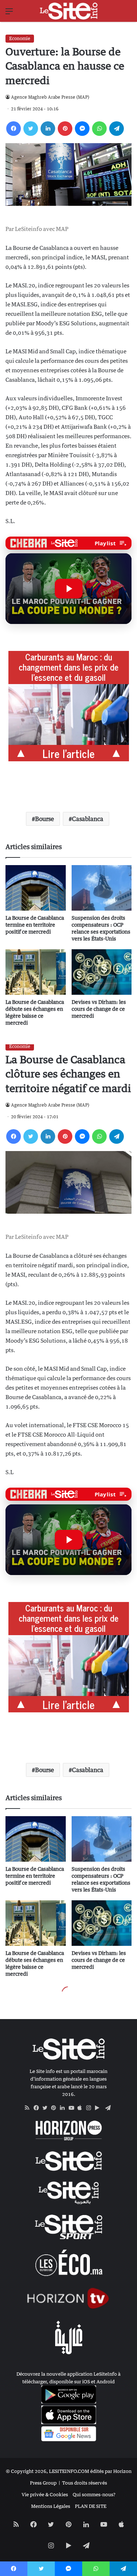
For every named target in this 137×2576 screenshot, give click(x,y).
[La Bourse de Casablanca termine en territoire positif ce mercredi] (36, 888)
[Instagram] (91, 2108)
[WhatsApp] (99, 129)
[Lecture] (69, 589)
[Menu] (9, 14)
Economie (20, 38)
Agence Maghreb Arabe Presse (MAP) (50, 97)
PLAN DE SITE (91, 2506)
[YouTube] (73, 2108)
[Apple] (82, 2108)
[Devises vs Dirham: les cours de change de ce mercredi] (102, 972)
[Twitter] (31, 129)
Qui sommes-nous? (94, 2494)
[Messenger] (82, 129)
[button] (68, 589)
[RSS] (29, 2108)
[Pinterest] (65, 129)
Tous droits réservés (85, 2483)
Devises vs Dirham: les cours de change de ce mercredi (99, 1009)
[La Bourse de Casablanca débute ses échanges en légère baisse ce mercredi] (36, 972)
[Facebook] (14, 129)
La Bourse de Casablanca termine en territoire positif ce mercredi (35, 925)
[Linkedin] (48, 129)
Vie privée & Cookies (45, 2494)
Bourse (45, 819)
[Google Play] (99, 2108)
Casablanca (88, 819)
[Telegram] (117, 129)
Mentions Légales (51, 2506)
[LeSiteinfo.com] (69, 11)
